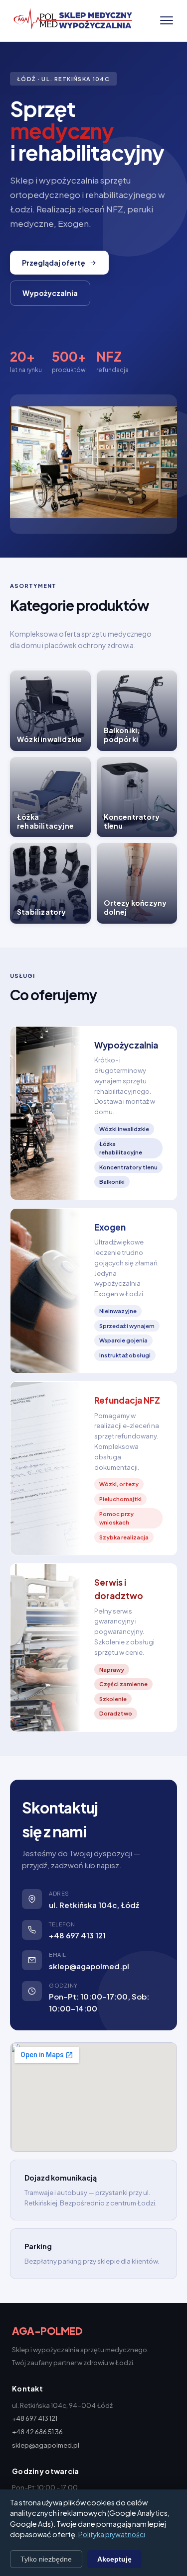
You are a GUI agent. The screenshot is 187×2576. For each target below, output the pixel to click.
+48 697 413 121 (77, 1935)
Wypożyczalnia (50, 293)
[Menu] (167, 20)
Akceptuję (114, 2559)
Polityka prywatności (112, 2534)
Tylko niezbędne (46, 2559)
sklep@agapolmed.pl (89, 1966)
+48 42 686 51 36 (37, 2432)
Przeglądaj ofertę (54, 263)
